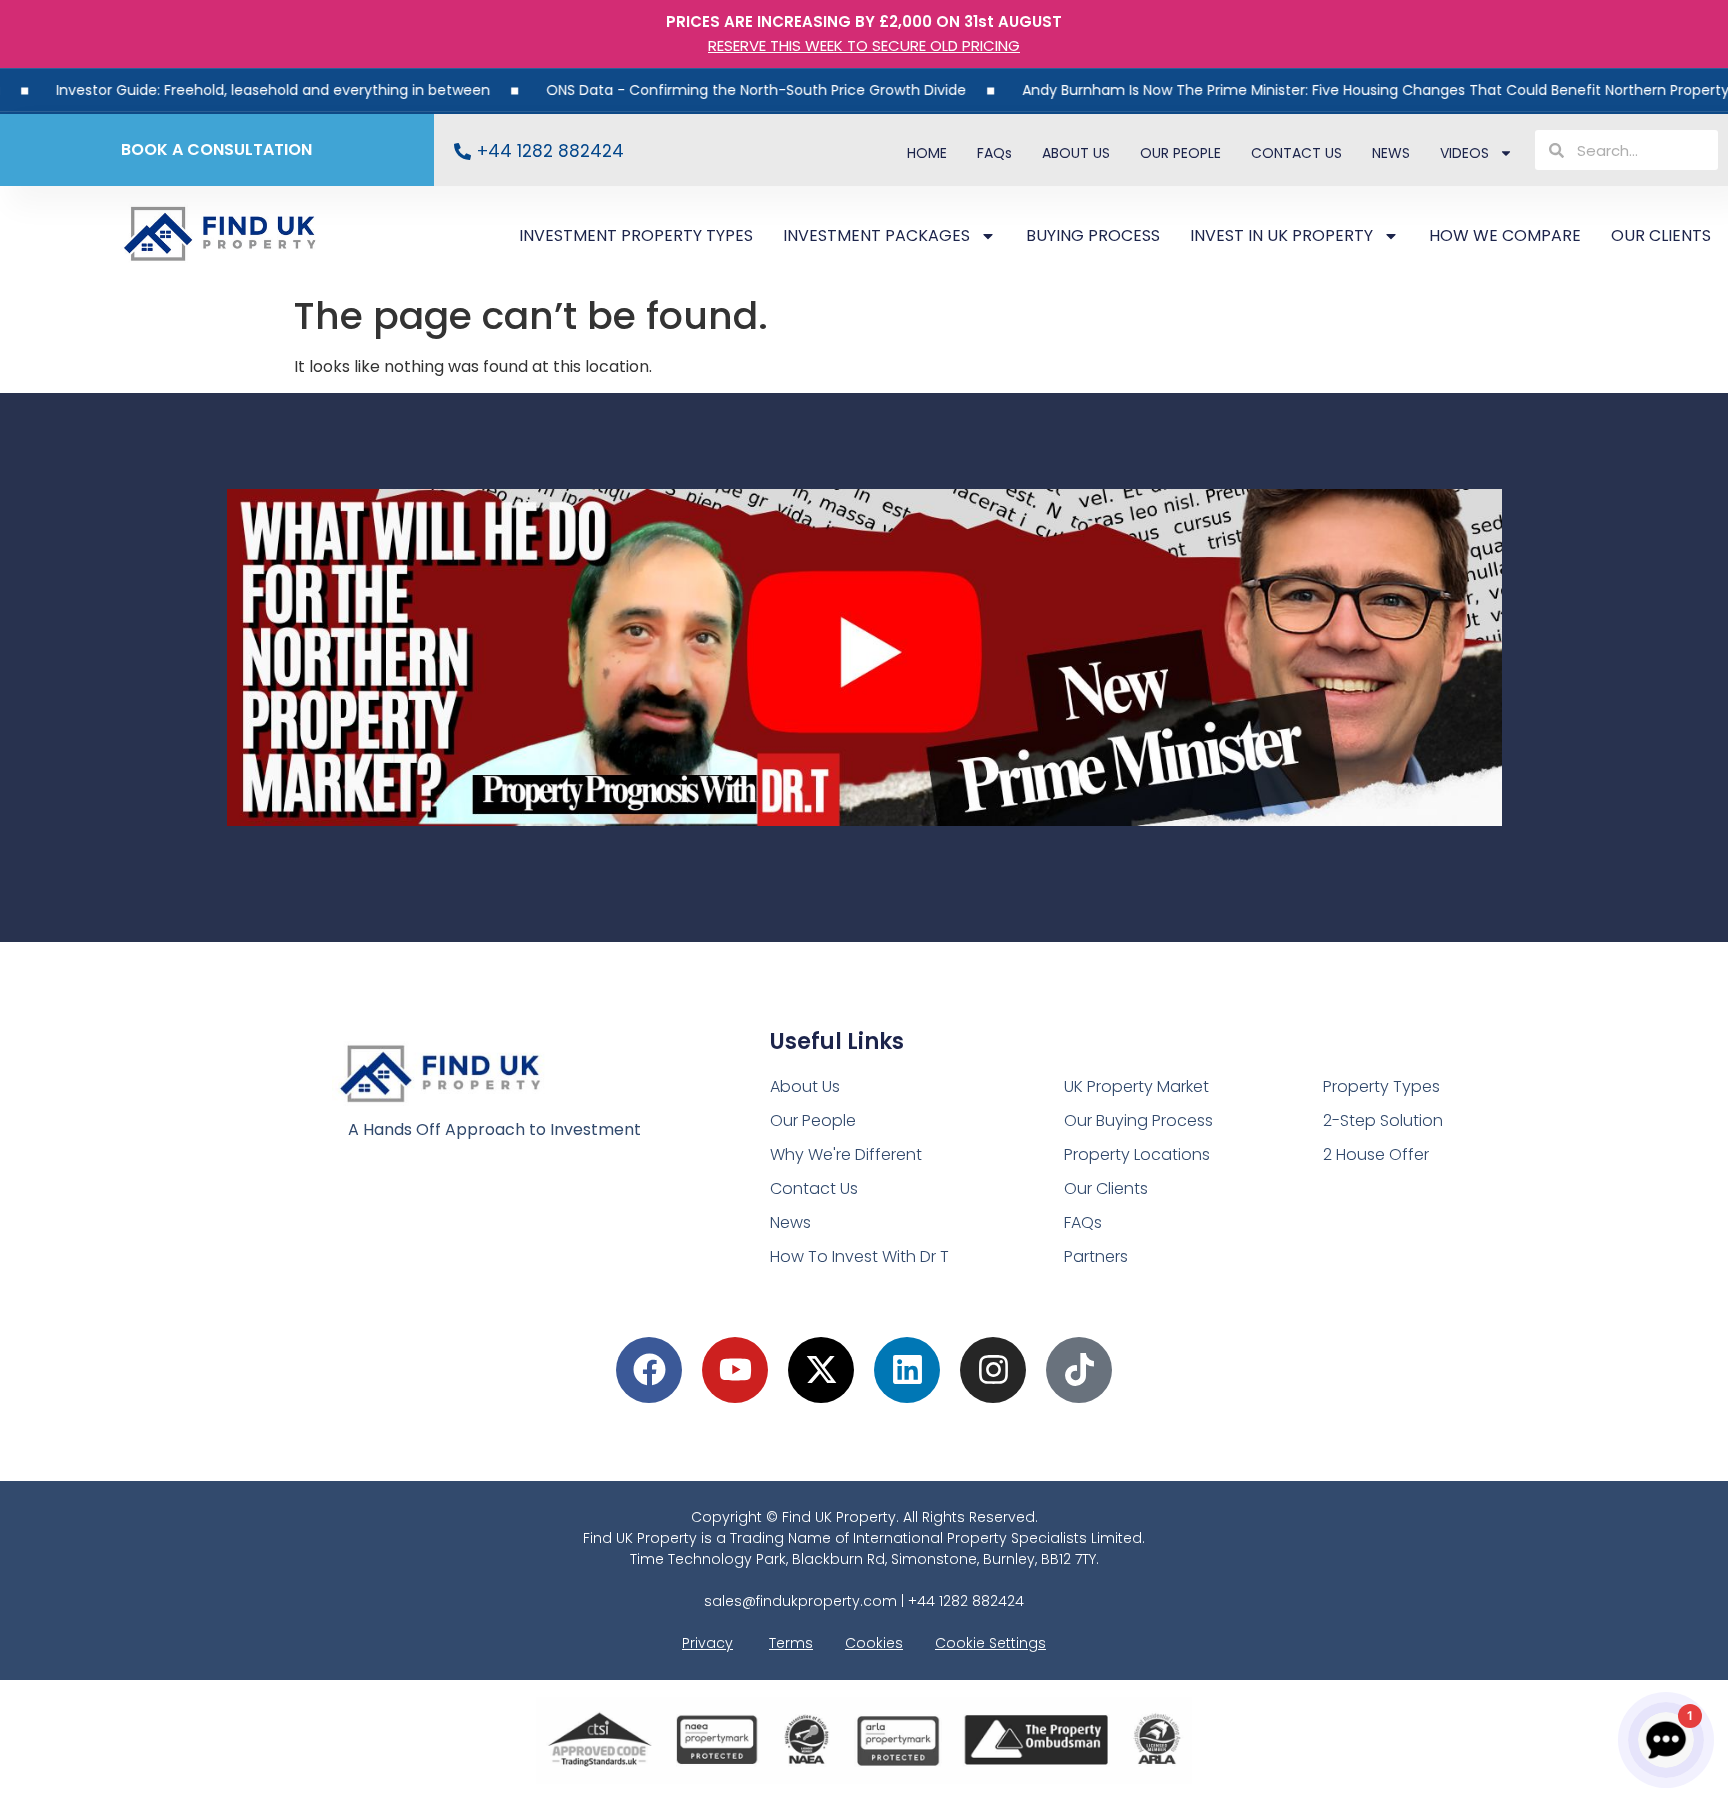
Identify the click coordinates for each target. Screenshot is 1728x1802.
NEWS (1391, 153)
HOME (927, 153)
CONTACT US (1296, 153)
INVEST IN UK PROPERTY (1281, 235)
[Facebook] (649, 1370)
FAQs (994, 153)
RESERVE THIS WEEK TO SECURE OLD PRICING (864, 45)
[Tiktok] (1079, 1370)
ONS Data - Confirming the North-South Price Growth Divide (693, 90)
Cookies (874, 1643)
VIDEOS (1464, 153)
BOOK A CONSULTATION (216, 149)
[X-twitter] (821, 1370)
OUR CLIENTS (1661, 235)
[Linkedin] (907, 1370)
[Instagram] (993, 1370)
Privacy (707, 1643)
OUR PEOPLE (1180, 153)
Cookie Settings (990, 1643)
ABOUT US (1076, 153)
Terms (791, 1643)
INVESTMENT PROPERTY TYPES (636, 235)
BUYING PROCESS (1093, 235)
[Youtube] (735, 1370)
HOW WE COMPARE (1505, 235)
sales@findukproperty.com (800, 1601)
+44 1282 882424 (550, 151)
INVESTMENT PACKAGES (876, 235)
